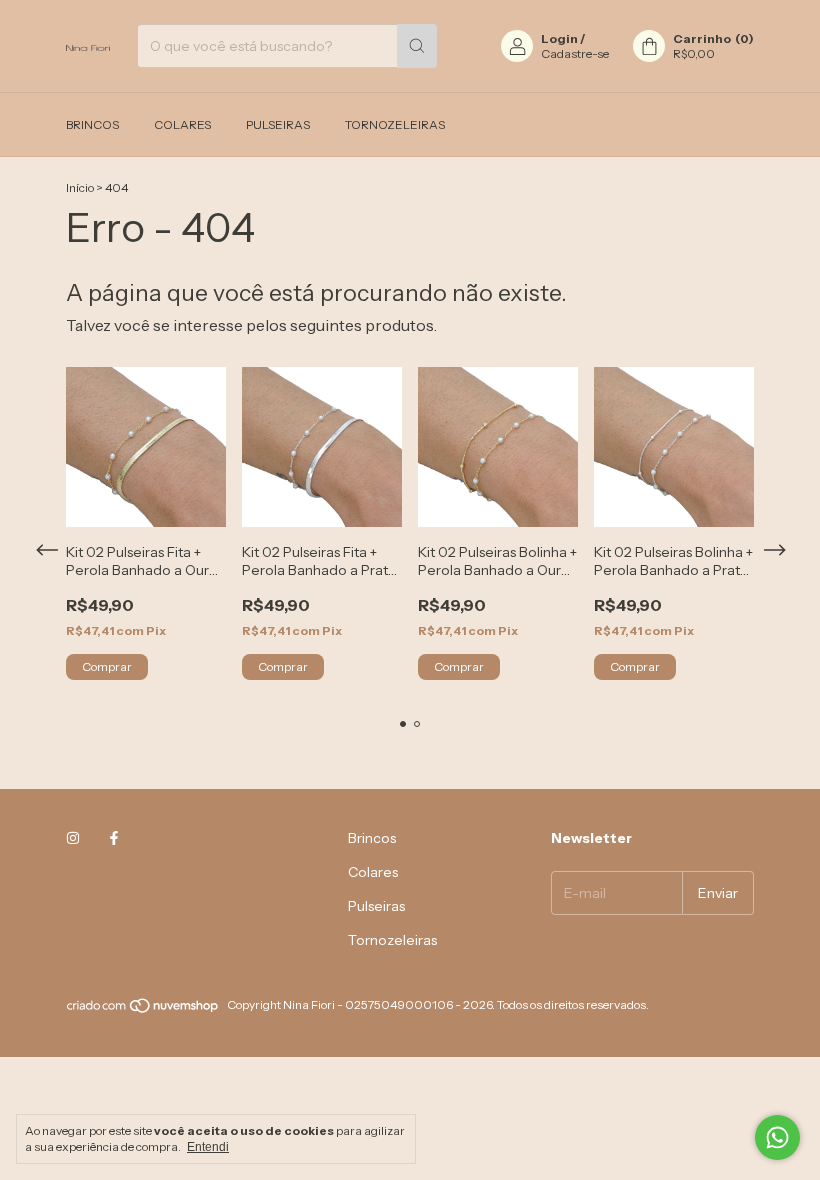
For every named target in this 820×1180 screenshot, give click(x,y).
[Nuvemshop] (143, 1009)
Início (80, 187)
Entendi (208, 1147)
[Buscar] (417, 46)
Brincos (92, 124)
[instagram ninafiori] (73, 838)
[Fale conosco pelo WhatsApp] (777, 1137)
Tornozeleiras (395, 124)
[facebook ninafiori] (114, 838)
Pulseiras (278, 124)
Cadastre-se (575, 53)
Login (559, 38)
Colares (182, 124)
